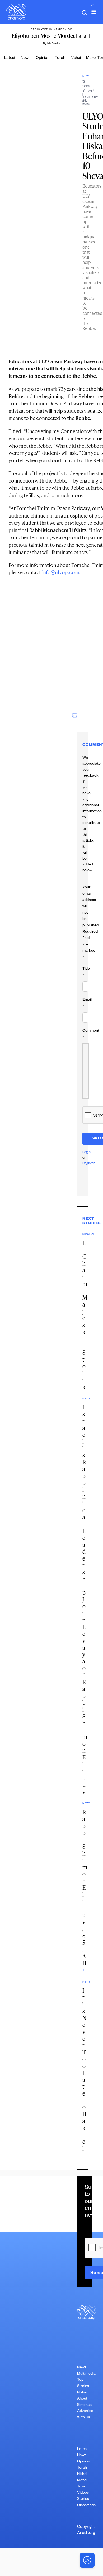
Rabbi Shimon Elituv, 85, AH (85, 1888)
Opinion (43, 58)
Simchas (84, 2405)
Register (89, 1164)
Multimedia (86, 2374)
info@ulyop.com (61, 572)
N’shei (76, 58)
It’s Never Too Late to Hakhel (84, 2069)
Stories (83, 2499)
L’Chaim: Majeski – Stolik (85, 1315)
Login (86, 1153)
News (25, 58)
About (82, 2399)
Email (87, 1003)
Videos (83, 2493)
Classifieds (86, 2506)
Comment (91, 1034)
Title (86, 972)
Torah (60, 58)
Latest (10, 58)
